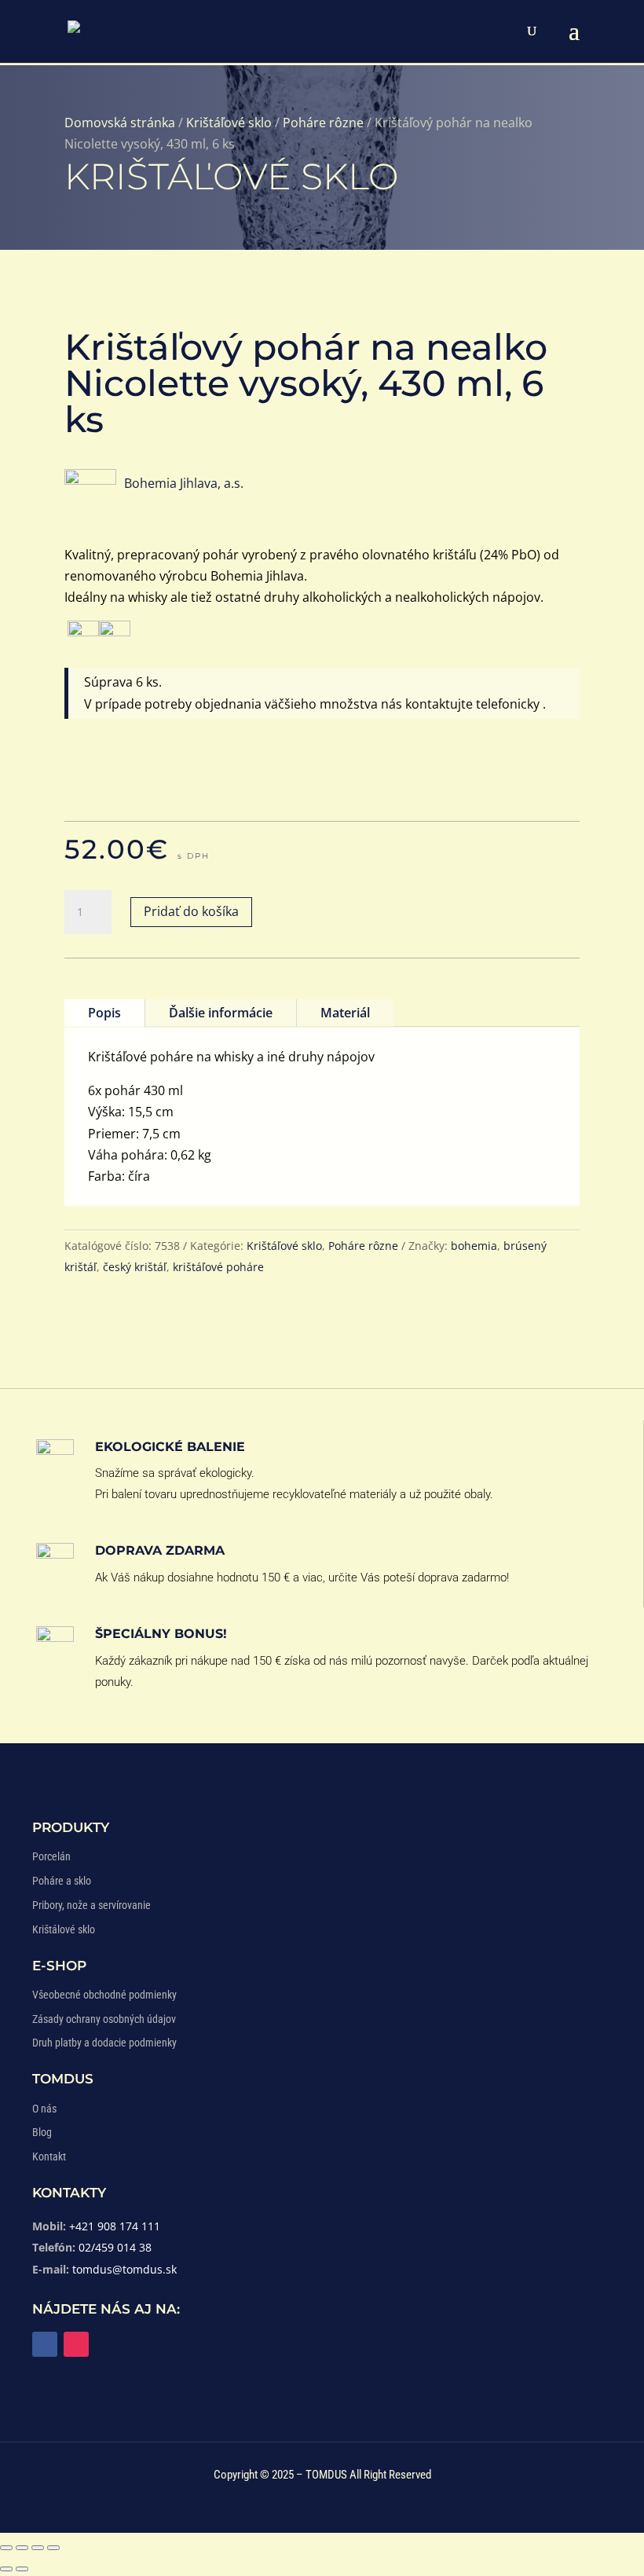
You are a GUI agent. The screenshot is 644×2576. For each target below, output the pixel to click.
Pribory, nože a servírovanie (91, 1905)
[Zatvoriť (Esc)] (53, 2548)
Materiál (345, 1013)
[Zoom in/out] (6, 2548)
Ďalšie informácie (221, 1013)
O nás (44, 2109)
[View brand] (90, 480)
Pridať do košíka (191, 911)
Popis (104, 1013)
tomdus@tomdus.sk (124, 2269)
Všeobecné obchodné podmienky (104, 1995)
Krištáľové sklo (229, 123)
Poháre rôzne (323, 123)
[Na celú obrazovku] (22, 2548)
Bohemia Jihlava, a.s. (184, 483)
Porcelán (51, 1856)
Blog (42, 2132)
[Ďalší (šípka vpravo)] (22, 2569)
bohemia (474, 1246)
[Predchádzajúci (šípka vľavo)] (6, 2569)
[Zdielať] (38, 2548)
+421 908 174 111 (115, 2226)
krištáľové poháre (218, 1267)
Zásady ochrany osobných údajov (104, 2019)
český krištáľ (135, 1267)
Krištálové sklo (64, 1929)
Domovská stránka (120, 123)
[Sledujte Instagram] (76, 2344)
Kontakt (49, 2156)
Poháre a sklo (62, 1881)
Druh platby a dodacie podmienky (104, 2043)
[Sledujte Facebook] (45, 2344)
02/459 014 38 (115, 2247)
